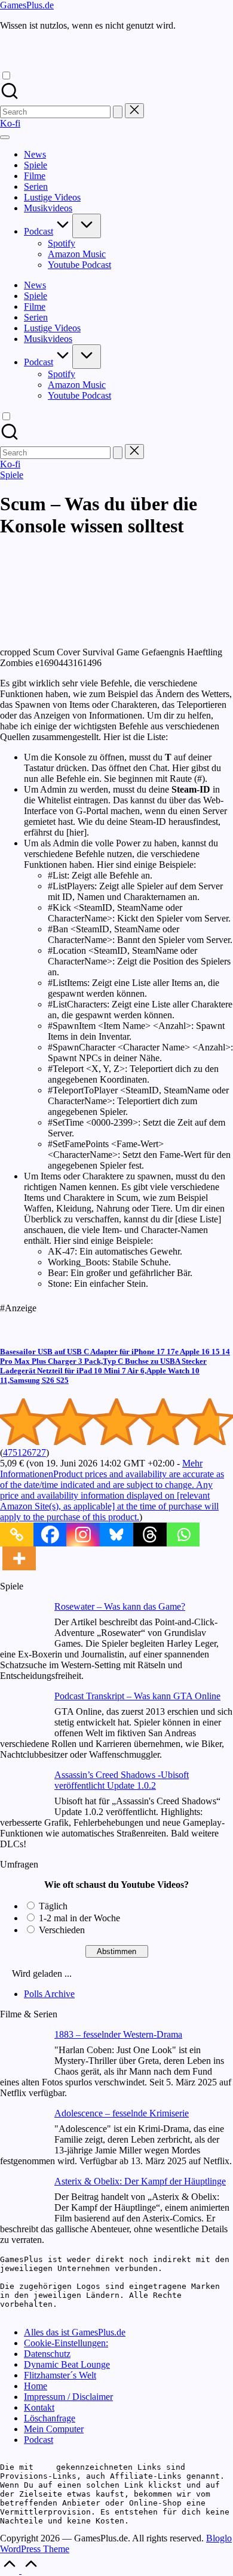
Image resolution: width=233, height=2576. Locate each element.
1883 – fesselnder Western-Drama (118, 2034)
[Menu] (5, 137)
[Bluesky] (116, 1534)
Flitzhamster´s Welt (60, 2375)
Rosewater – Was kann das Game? (120, 1606)
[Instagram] (83, 1534)
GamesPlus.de (27, 5)
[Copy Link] (17, 1534)
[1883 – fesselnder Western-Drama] (22, 2053)
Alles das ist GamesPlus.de (75, 2332)
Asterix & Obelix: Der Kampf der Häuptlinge (140, 2181)
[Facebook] (50, 1534)
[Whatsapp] (183, 1534)
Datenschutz (47, 2354)
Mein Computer (54, 2429)
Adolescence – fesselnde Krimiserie (122, 2113)
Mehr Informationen (112, 1490)
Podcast (39, 2440)
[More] (19, 1558)
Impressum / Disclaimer (68, 2397)
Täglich (53, 1906)
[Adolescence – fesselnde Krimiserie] (22, 2132)
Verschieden (62, 1930)
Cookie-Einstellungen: (66, 2343)
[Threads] (150, 1534)
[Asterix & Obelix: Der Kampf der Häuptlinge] (22, 2200)
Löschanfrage (50, 2418)
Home (36, 2386)
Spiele (12, 475)
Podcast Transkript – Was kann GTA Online (137, 1696)
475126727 (24, 1452)
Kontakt (39, 2407)
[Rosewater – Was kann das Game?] (22, 1625)
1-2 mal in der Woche (79, 1918)
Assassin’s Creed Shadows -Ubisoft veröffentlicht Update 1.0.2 (122, 1780)
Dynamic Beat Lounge (67, 2364)
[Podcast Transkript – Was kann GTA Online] (22, 1714)
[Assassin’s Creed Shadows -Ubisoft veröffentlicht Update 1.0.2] (22, 1793)
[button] (118, 112)
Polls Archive (49, 1994)
